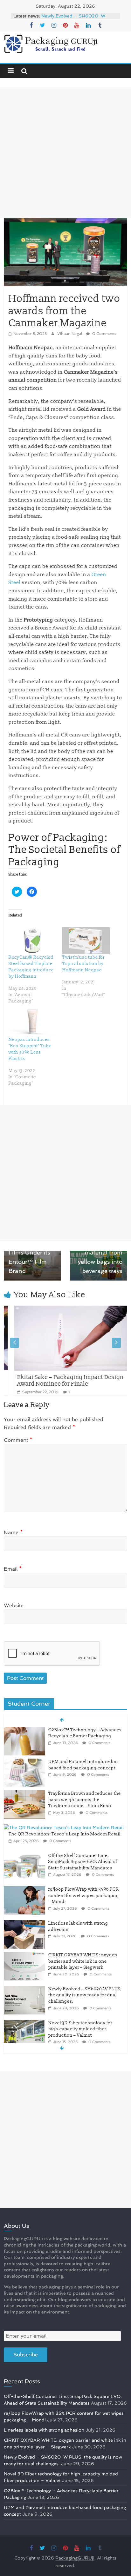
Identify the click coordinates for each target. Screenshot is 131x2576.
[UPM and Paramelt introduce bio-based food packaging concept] (24, 1734)
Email (13, 1569)
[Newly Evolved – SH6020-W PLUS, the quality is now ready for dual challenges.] (24, 1961)
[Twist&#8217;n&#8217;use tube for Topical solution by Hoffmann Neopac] (86, 941)
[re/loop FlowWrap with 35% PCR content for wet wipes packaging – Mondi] (24, 1861)
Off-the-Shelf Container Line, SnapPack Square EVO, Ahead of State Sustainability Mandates (83, 1834)
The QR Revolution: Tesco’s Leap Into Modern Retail (65, 1806)
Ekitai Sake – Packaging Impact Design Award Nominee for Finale (60, 1381)
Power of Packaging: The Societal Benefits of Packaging (64, 850)
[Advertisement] (65, 153)
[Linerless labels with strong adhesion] (24, 1895)
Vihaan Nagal (70, 334)
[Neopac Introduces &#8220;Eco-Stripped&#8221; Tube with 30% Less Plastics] (32, 1023)
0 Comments (104, 334)
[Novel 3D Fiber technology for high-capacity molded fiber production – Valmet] (24, 1995)
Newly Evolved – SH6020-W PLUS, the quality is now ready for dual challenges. (85, 1967)
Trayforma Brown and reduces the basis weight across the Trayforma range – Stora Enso (85, 1772)
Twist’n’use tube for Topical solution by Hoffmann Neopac (83, 964)
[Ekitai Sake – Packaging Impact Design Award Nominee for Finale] (62, 1310)
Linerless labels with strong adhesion (44, 2430)
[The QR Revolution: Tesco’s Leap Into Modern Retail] (64, 1800)
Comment (18, 1440)
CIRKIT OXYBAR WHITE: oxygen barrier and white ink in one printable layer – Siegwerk (76, 17)
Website (14, 1605)
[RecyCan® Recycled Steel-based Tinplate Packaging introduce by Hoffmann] (32, 941)
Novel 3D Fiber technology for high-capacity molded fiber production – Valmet (80, 2001)
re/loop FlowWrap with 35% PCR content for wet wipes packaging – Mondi (84, 1867)
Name (13, 1532)
